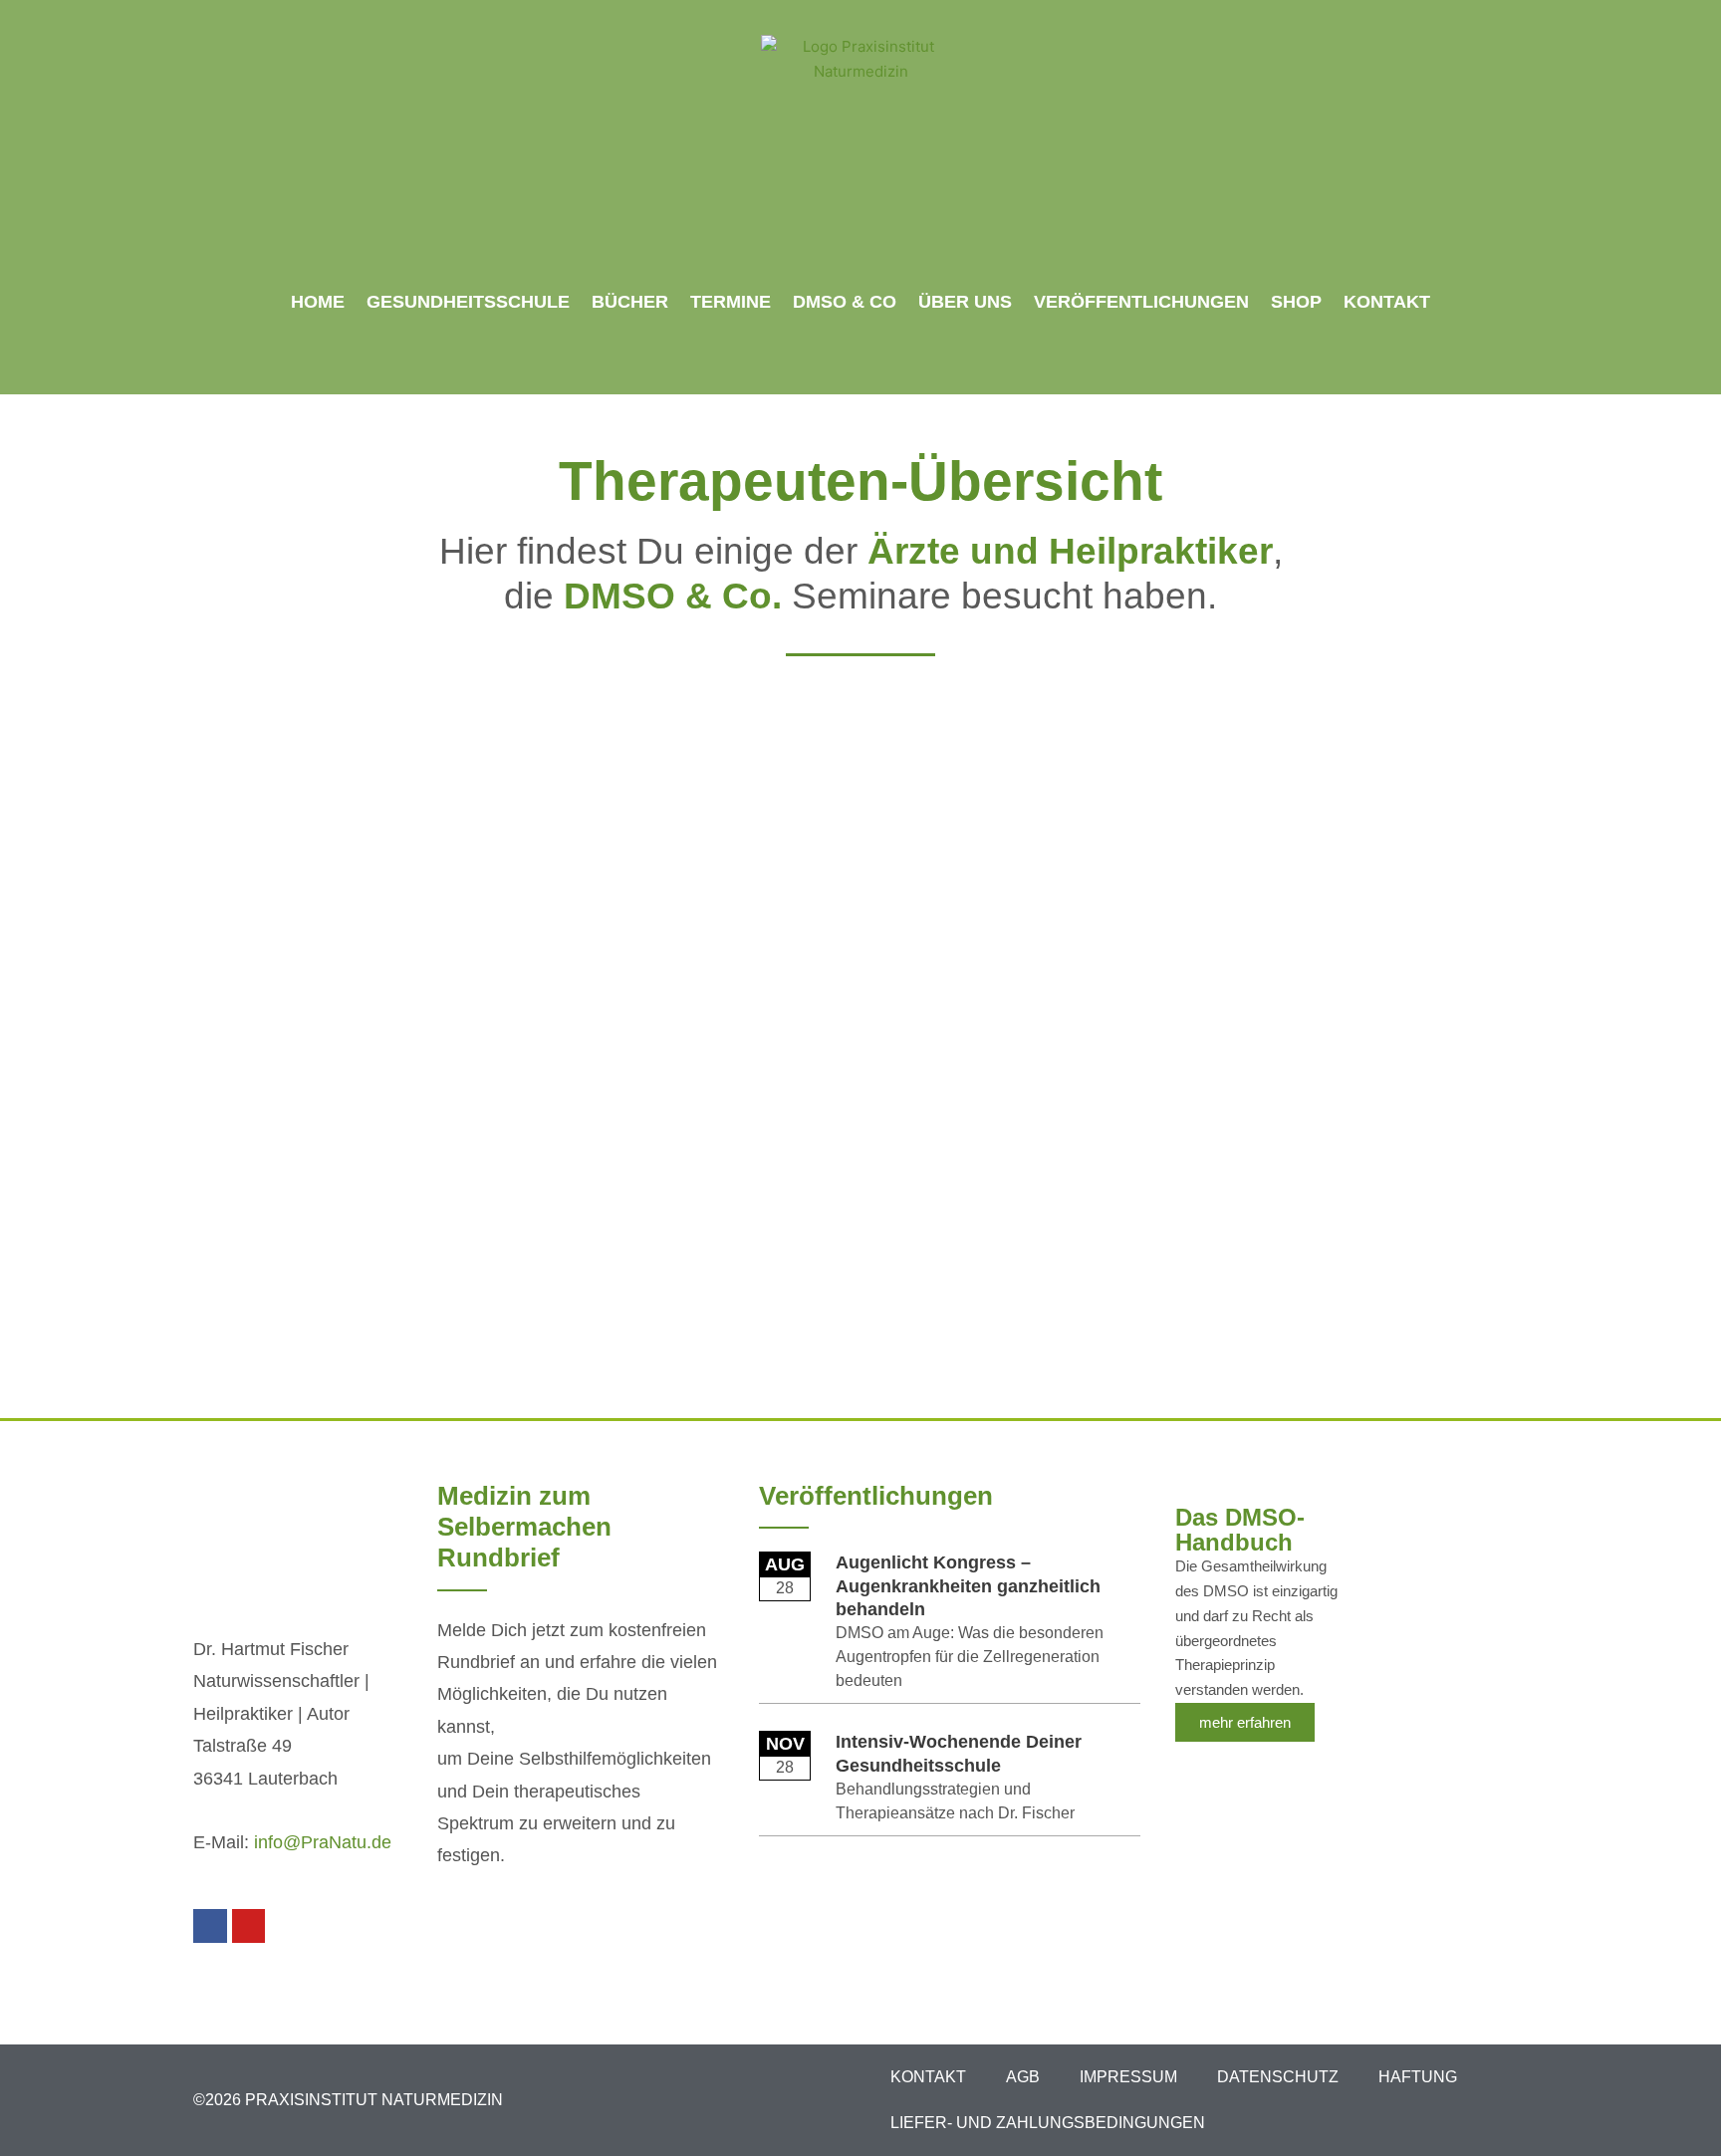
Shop (1296, 302)
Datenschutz (1278, 2077)
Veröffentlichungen (1141, 302)
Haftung (1418, 2077)
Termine (731, 302)
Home (318, 302)
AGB (1023, 2077)
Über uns (965, 302)
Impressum (1128, 2077)
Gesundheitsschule (468, 302)
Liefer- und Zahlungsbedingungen (1048, 2123)
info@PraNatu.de (323, 1842)
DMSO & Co (845, 302)
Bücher (630, 302)
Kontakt (1387, 302)
